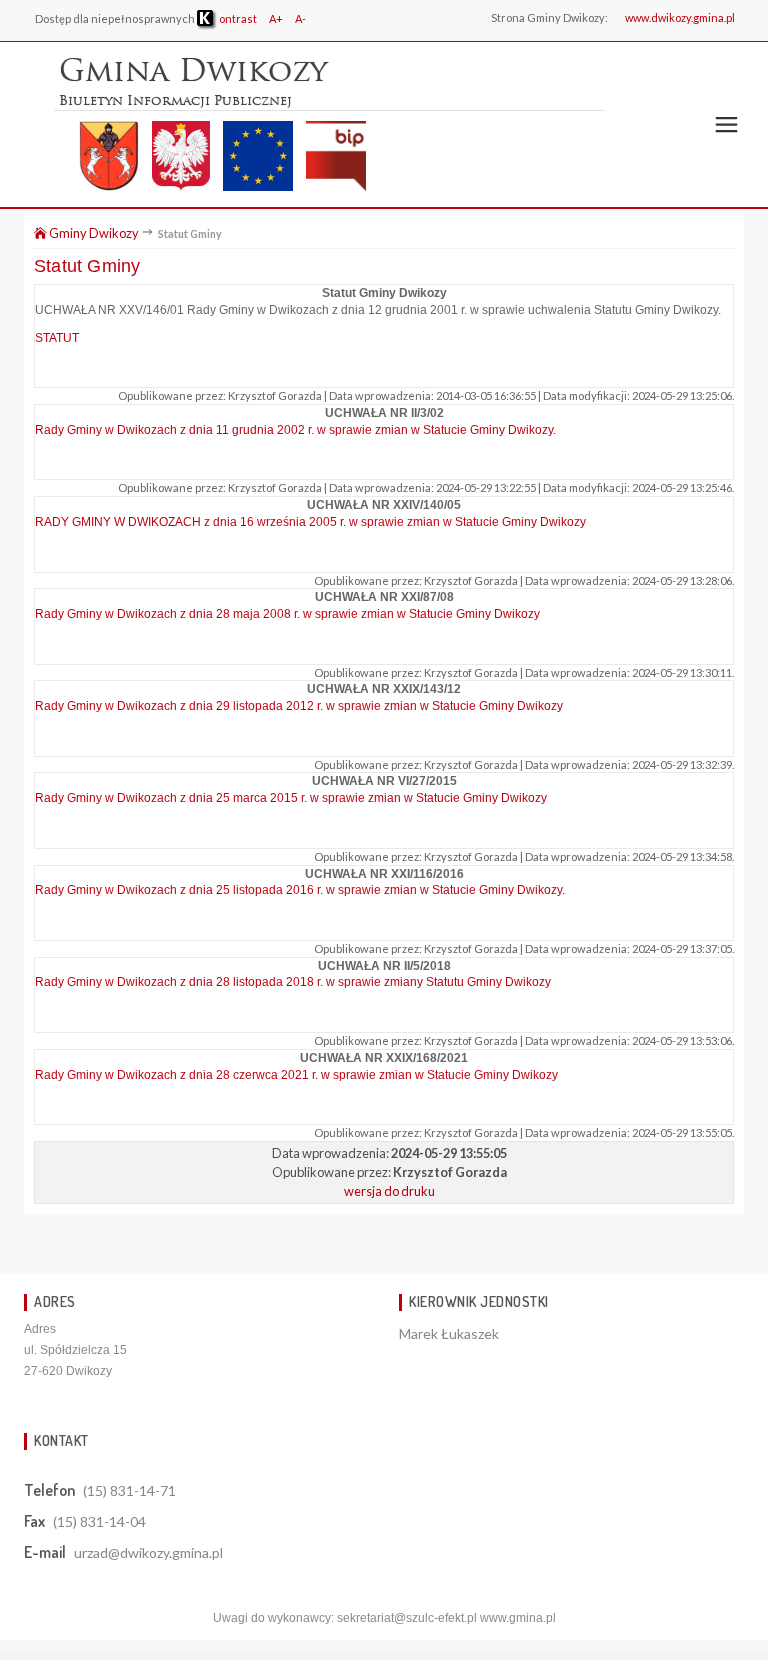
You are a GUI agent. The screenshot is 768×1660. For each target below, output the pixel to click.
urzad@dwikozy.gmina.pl (148, 1552)
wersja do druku (389, 1191)
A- (300, 18)
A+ (276, 18)
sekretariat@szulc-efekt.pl (407, 1618)
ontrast (237, 18)
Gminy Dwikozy (93, 233)
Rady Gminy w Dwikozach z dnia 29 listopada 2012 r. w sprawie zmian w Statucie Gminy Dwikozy (299, 706)
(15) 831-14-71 (129, 1490)
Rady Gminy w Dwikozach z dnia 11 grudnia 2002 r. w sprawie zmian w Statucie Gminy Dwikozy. (295, 430)
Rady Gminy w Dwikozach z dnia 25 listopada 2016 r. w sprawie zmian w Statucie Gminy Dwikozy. (300, 890)
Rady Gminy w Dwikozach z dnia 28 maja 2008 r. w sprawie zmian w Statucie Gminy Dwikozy (287, 614)
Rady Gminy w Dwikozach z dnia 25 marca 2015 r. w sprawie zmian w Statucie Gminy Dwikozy (291, 798)
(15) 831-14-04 (99, 1521)
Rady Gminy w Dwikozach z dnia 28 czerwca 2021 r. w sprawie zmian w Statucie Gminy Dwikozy (296, 1075)
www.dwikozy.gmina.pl (680, 17)
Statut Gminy (87, 266)
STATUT (57, 338)
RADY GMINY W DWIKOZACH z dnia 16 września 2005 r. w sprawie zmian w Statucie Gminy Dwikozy (310, 522)
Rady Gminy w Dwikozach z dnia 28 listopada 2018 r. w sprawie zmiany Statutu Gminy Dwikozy (293, 982)
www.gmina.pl (518, 1618)
